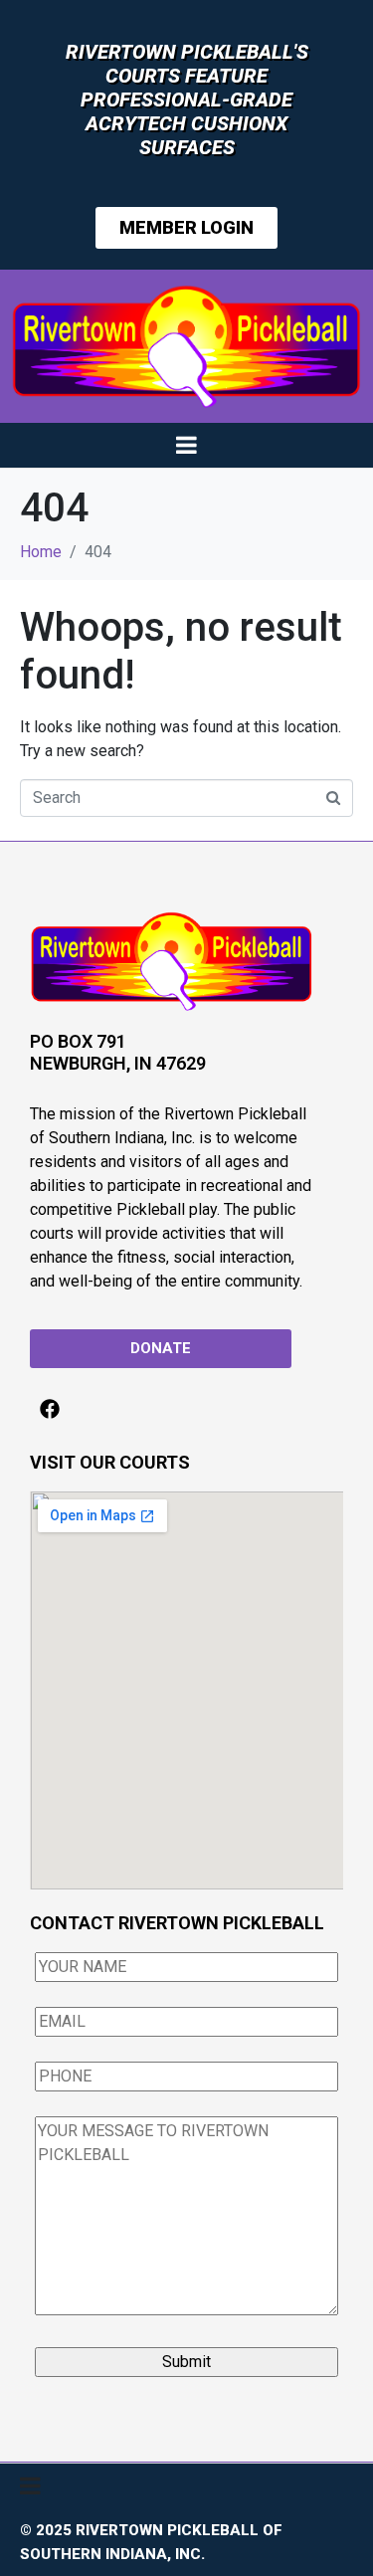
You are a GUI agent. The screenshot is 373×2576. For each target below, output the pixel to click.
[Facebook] (50, 1409)
